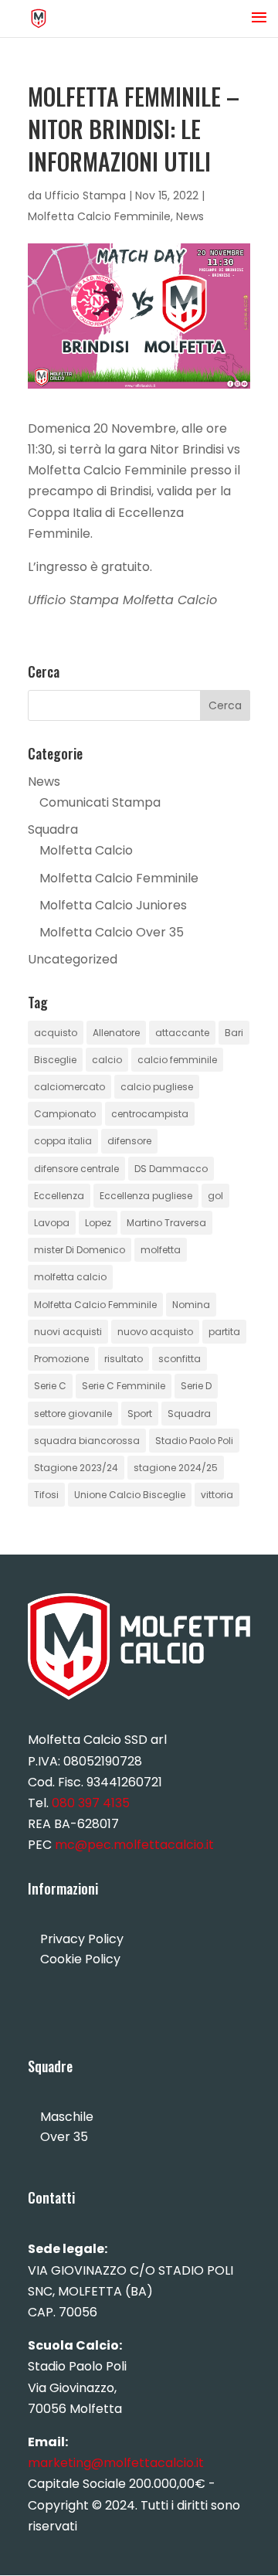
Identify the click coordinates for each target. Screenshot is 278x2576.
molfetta (161, 1250)
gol (215, 1196)
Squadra (53, 829)
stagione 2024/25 (176, 1468)
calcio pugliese (157, 1087)
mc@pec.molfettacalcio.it (134, 1845)
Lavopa (52, 1223)
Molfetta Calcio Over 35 (112, 932)
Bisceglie (55, 1060)
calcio (107, 1060)
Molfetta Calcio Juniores (113, 905)
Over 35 (64, 2137)
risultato (124, 1359)
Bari (234, 1033)
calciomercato (69, 1087)
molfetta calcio (70, 1277)
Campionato (65, 1114)
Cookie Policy (80, 1959)
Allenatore (116, 1033)
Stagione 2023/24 (76, 1468)
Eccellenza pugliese (146, 1196)
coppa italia (63, 1141)
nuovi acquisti (68, 1332)
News (190, 216)
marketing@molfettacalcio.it (116, 2463)
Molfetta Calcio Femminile (99, 216)
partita (224, 1332)
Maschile (67, 2117)
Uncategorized (73, 959)
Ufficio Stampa (85, 195)
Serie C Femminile (124, 1386)
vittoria (217, 1495)
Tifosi (46, 1495)
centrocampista (150, 1114)
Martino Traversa (166, 1223)
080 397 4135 (91, 1803)
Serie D (196, 1386)
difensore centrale (76, 1169)
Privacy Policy (82, 1939)
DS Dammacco (171, 1169)
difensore (129, 1141)
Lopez (98, 1223)
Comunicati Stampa (100, 802)
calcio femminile (177, 1060)
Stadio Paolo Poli (194, 1441)
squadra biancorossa (87, 1441)
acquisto (56, 1033)
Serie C (50, 1386)
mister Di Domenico (80, 1250)
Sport (140, 1414)
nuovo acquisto (155, 1332)
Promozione (61, 1359)
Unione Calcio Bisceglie (130, 1495)
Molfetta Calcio (86, 850)
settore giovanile (73, 1414)
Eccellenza (59, 1196)
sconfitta (180, 1359)
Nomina (191, 1305)
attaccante (182, 1033)
